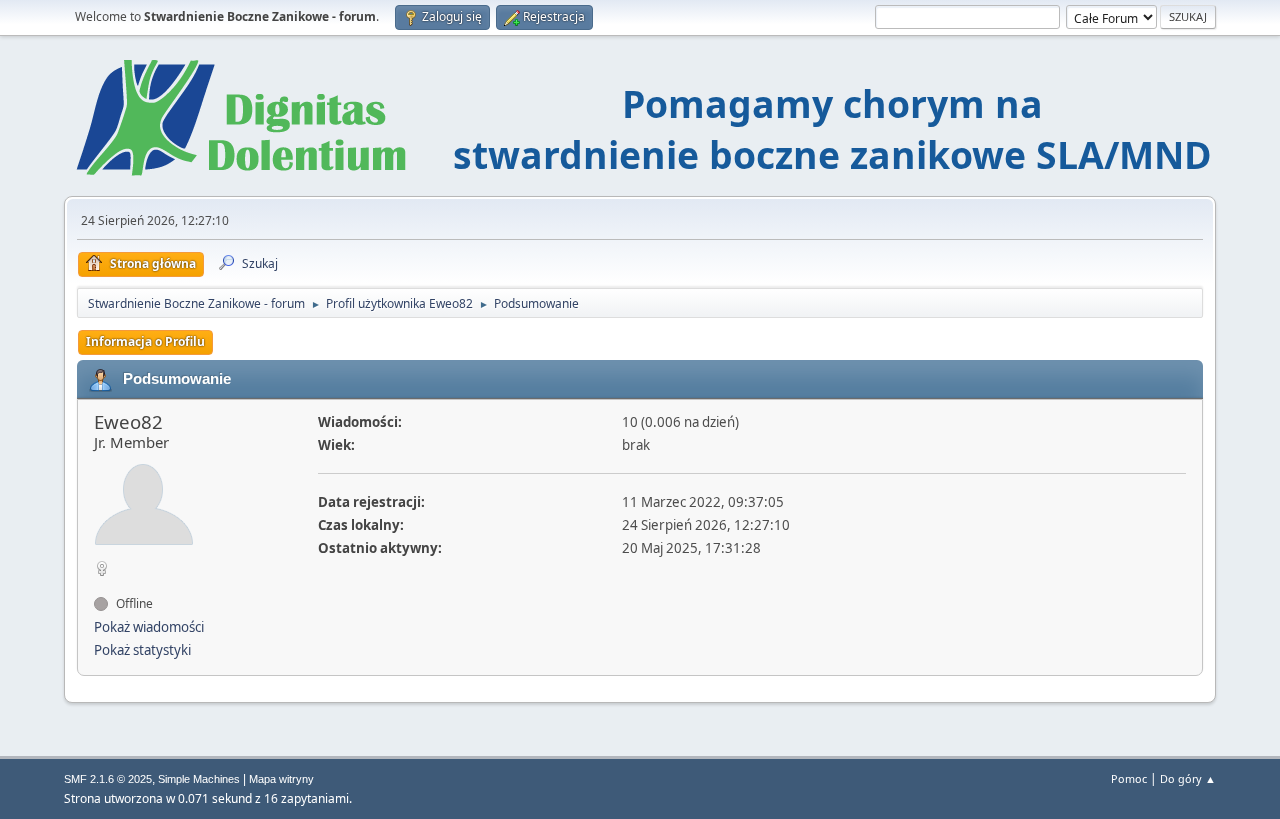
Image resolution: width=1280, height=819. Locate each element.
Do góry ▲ (1188, 778)
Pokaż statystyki (142, 650)
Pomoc (1129, 778)
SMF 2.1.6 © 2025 (108, 779)
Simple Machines (199, 779)
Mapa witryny (281, 779)
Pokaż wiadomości (149, 627)
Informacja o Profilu (145, 341)
